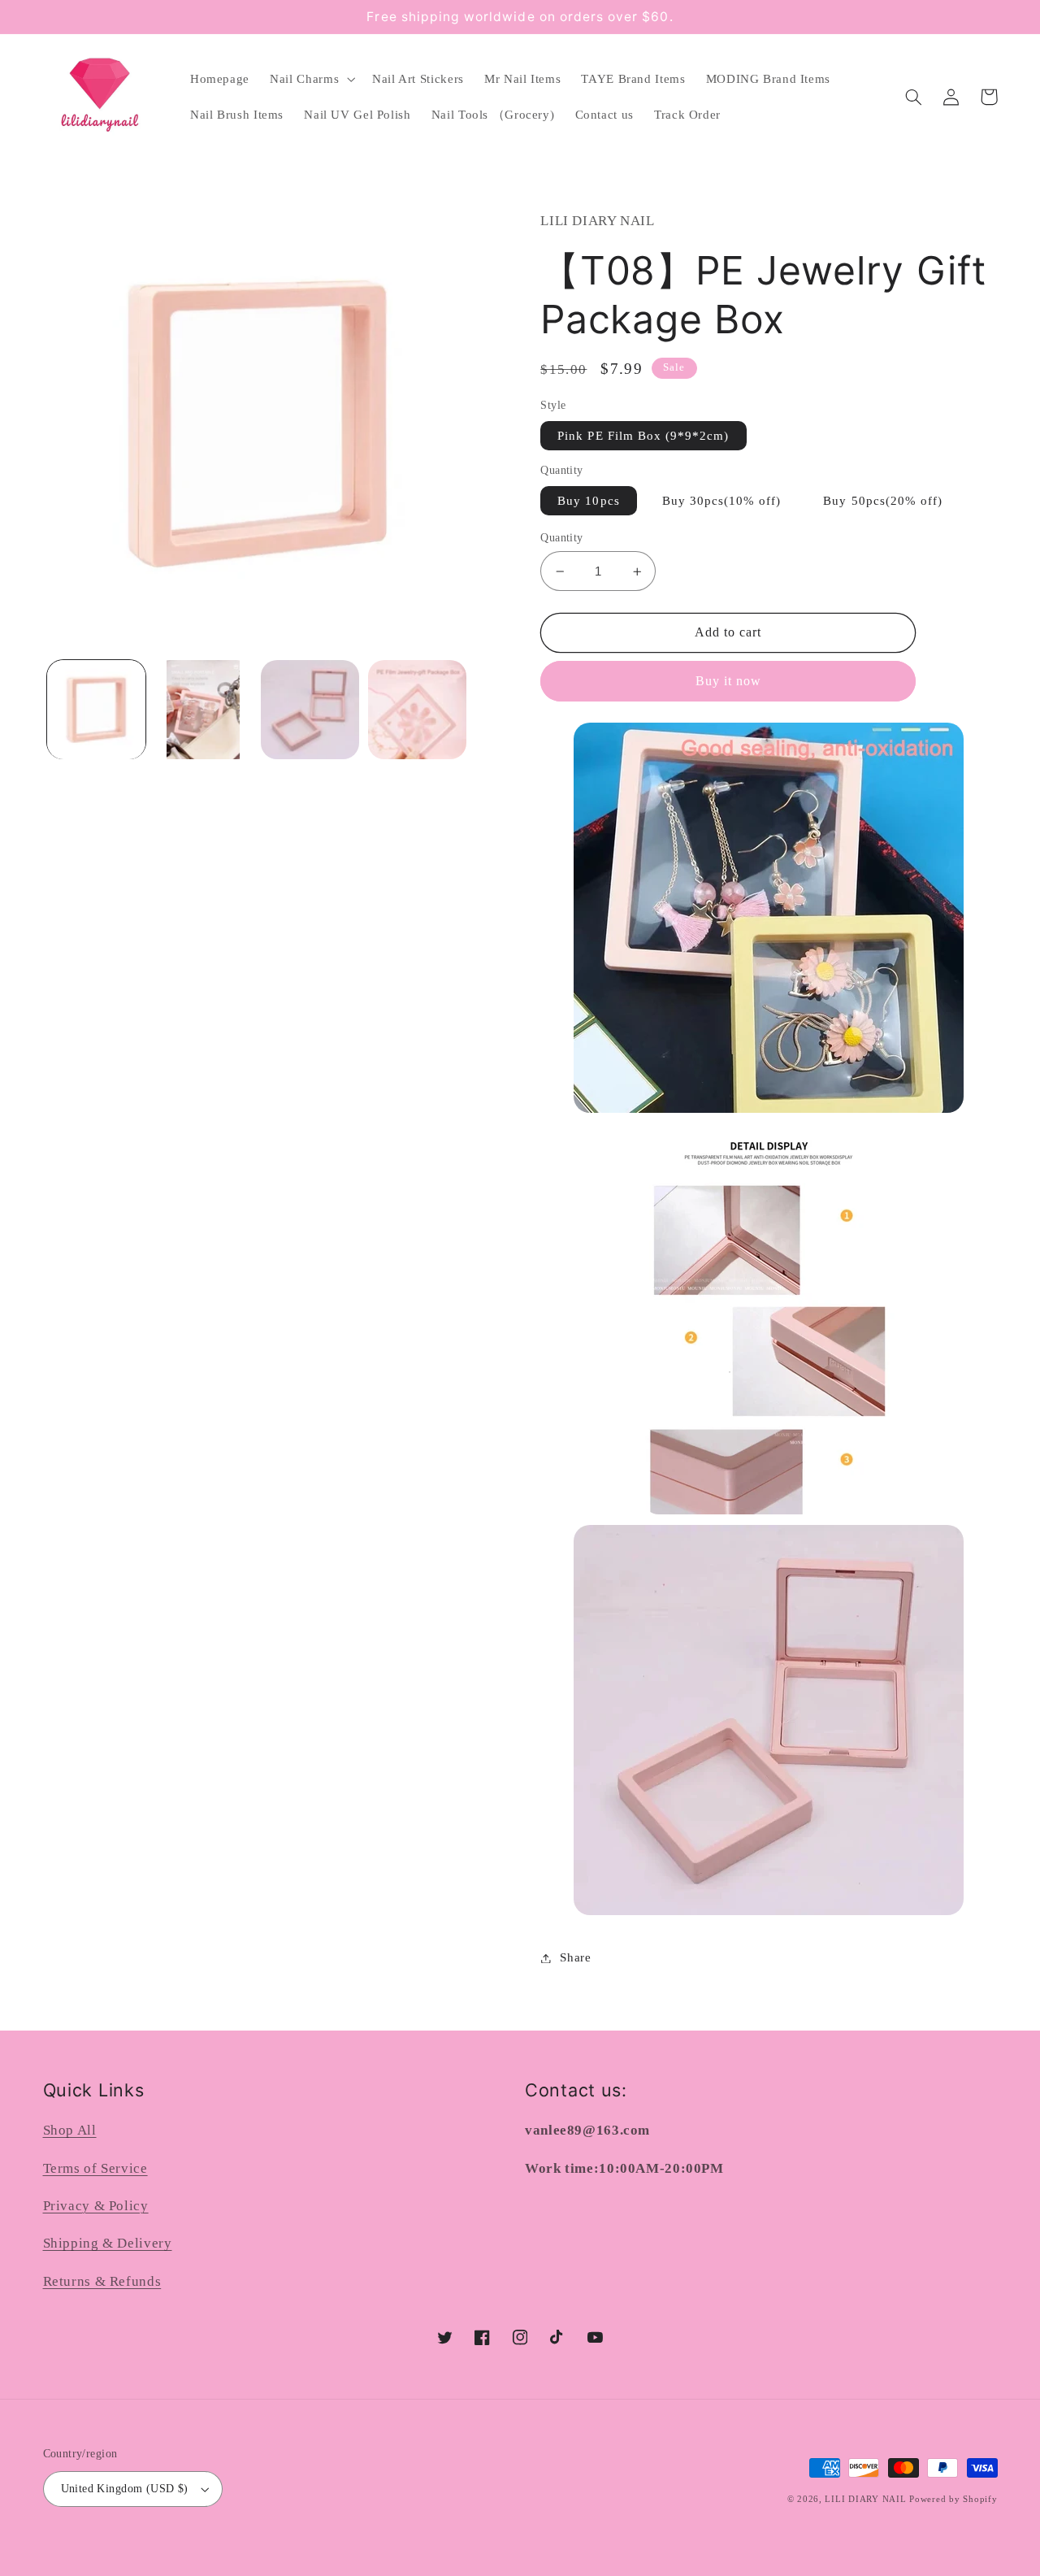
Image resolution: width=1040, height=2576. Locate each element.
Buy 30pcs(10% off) (722, 501)
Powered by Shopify (953, 2499)
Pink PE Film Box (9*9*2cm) (643, 436)
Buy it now (729, 681)
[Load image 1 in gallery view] (96, 709)
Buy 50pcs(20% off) (883, 501)
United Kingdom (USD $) (125, 2489)
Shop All (70, 2130)
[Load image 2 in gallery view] (203, 709)
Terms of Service (95, 2168)
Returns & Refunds (102, 2281)
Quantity (561, 538)
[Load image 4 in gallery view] (417, 709)
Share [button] (575, 1957)
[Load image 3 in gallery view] (310, 709)
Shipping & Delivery (108, 2243)
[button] (311, 79)
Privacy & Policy (96, 2206)
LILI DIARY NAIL (865, 2499)
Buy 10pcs (588, 501)
